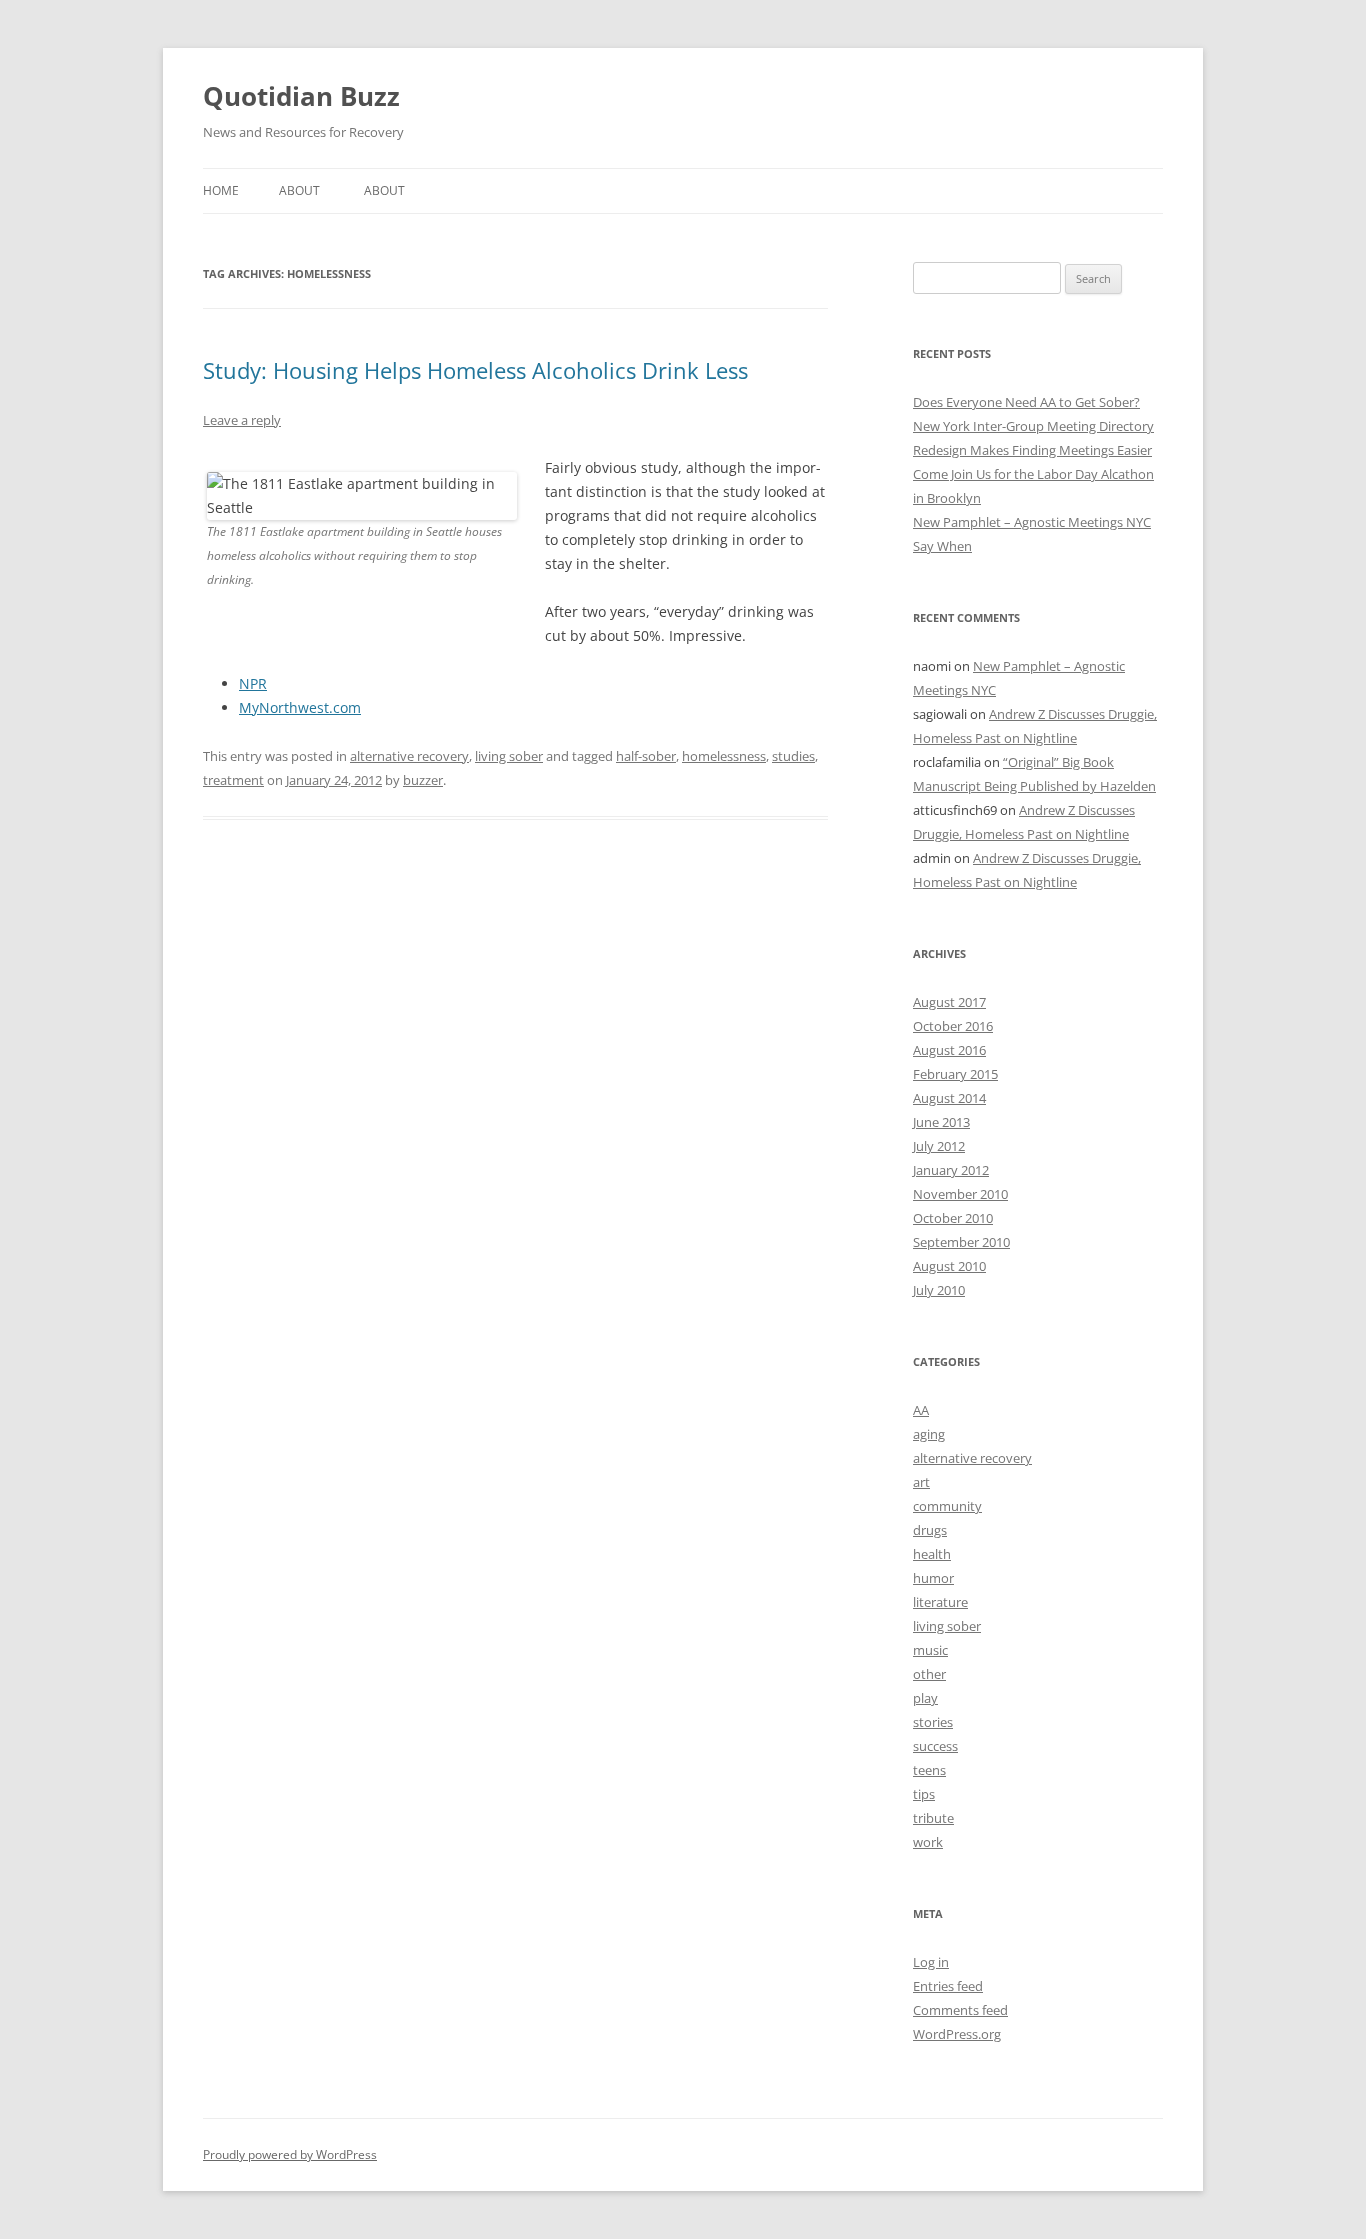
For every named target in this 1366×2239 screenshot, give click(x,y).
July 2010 (939, 1290)
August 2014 (949, 1098)
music (930, 1650)
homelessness (724, 756)
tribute (933, 1818)
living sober (509, 756)
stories (933, 1722)
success (935, 1746)
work (928, 1842)
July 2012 (939, 1146)
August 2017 (949, 1002)
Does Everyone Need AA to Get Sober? (1026, 402)
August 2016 (949, 1050)
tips (924, 1794)
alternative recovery (409, 756)
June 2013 (941, 1122)
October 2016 (953, 1026)
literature (940, 1602)
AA (921, 1410)
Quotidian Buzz (301, 96)
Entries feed (948, 1986)
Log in (931, 1962)
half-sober (646, 756)
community (947, 1506)
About (299, 190)
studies (793, 756)
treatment (233, 780)
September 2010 (961, 1242)
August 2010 (949, 1266)
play (925, 1698)
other (929, 1674)
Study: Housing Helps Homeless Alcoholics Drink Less (475, 370)
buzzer (423, 780)
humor (933, 1578)
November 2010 (960, 1194)
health (932, 1554)
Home (221, 190)
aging (929, 1434)
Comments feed (960, 2010)
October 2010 (953, 1218)
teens (929, 1770)
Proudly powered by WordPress (290, 2154)
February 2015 (955, 1074)
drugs (930, 1530)
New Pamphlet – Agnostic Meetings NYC (1032, 522)
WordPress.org (957, 2034)
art (921, 1482)
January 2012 (951, 1170)
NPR (253, 683)
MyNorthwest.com (300, 707)
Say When (942, 546)
